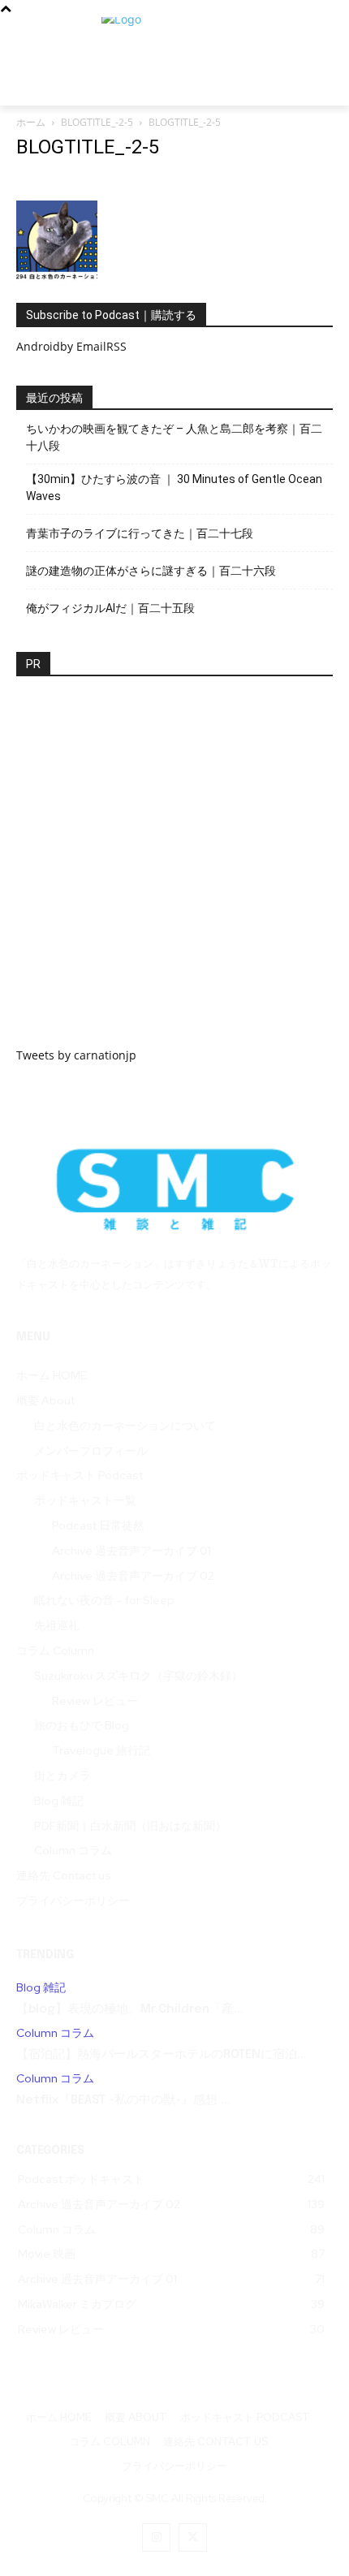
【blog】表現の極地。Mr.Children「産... (130, 2009)
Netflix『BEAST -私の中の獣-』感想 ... (123, 2100)
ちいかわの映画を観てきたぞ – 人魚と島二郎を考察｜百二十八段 (174, 437)
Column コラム (55, 2033)
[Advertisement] (174, 872)
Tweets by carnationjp (76, 1055)
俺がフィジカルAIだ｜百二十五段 (110, 608)
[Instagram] (156, 2537)
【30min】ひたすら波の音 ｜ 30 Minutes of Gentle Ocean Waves (174, 488)
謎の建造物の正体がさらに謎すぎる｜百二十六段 (151, 571)
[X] (193, 2537)
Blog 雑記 (41, 1988)
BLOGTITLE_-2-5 (97, 122)
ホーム (31, 122)
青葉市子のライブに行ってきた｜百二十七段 (140, 533)
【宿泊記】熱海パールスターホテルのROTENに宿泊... (162, 2055)
